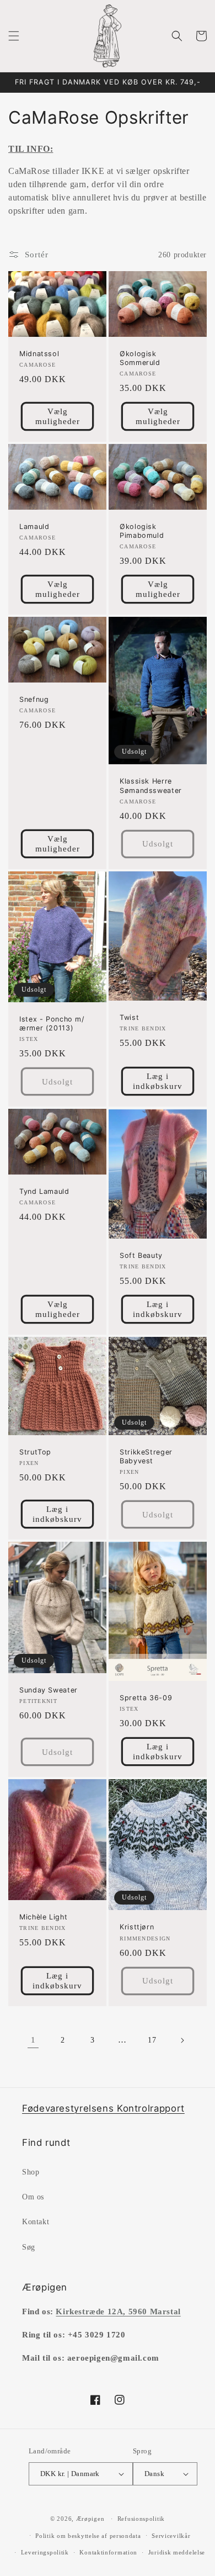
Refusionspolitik (141, 2519)
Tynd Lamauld (44, 1191)
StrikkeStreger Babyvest (146, 1456)
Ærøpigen (90, 2519)
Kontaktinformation (108, 2552)
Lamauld (34, 527)
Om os (33, 2197)
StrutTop (35, 1452)
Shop (31, 2172)
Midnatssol (39, 354)
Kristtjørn (137, 1927)
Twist (129, 1017)
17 (152, 2040)
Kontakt (36, 2222)
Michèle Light (43, 1917)
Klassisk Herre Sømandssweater (151, 786)
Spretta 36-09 (146, 1698)
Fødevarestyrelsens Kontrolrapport (103, 2108)
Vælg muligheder (58, 416)
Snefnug (34, 699)
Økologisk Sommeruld (140, 358)
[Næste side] (182, 2040)
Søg (29, 2247)
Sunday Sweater (49, 1690)
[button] (14, 36)
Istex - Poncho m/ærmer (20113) (52, 1023)
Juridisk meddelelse (177, 2552)
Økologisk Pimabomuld (142, 531)
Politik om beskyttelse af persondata (88, 2536)
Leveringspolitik (45, 2552)
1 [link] (33, 2040)
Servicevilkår (171, 2536)
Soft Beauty (141, 1255)
